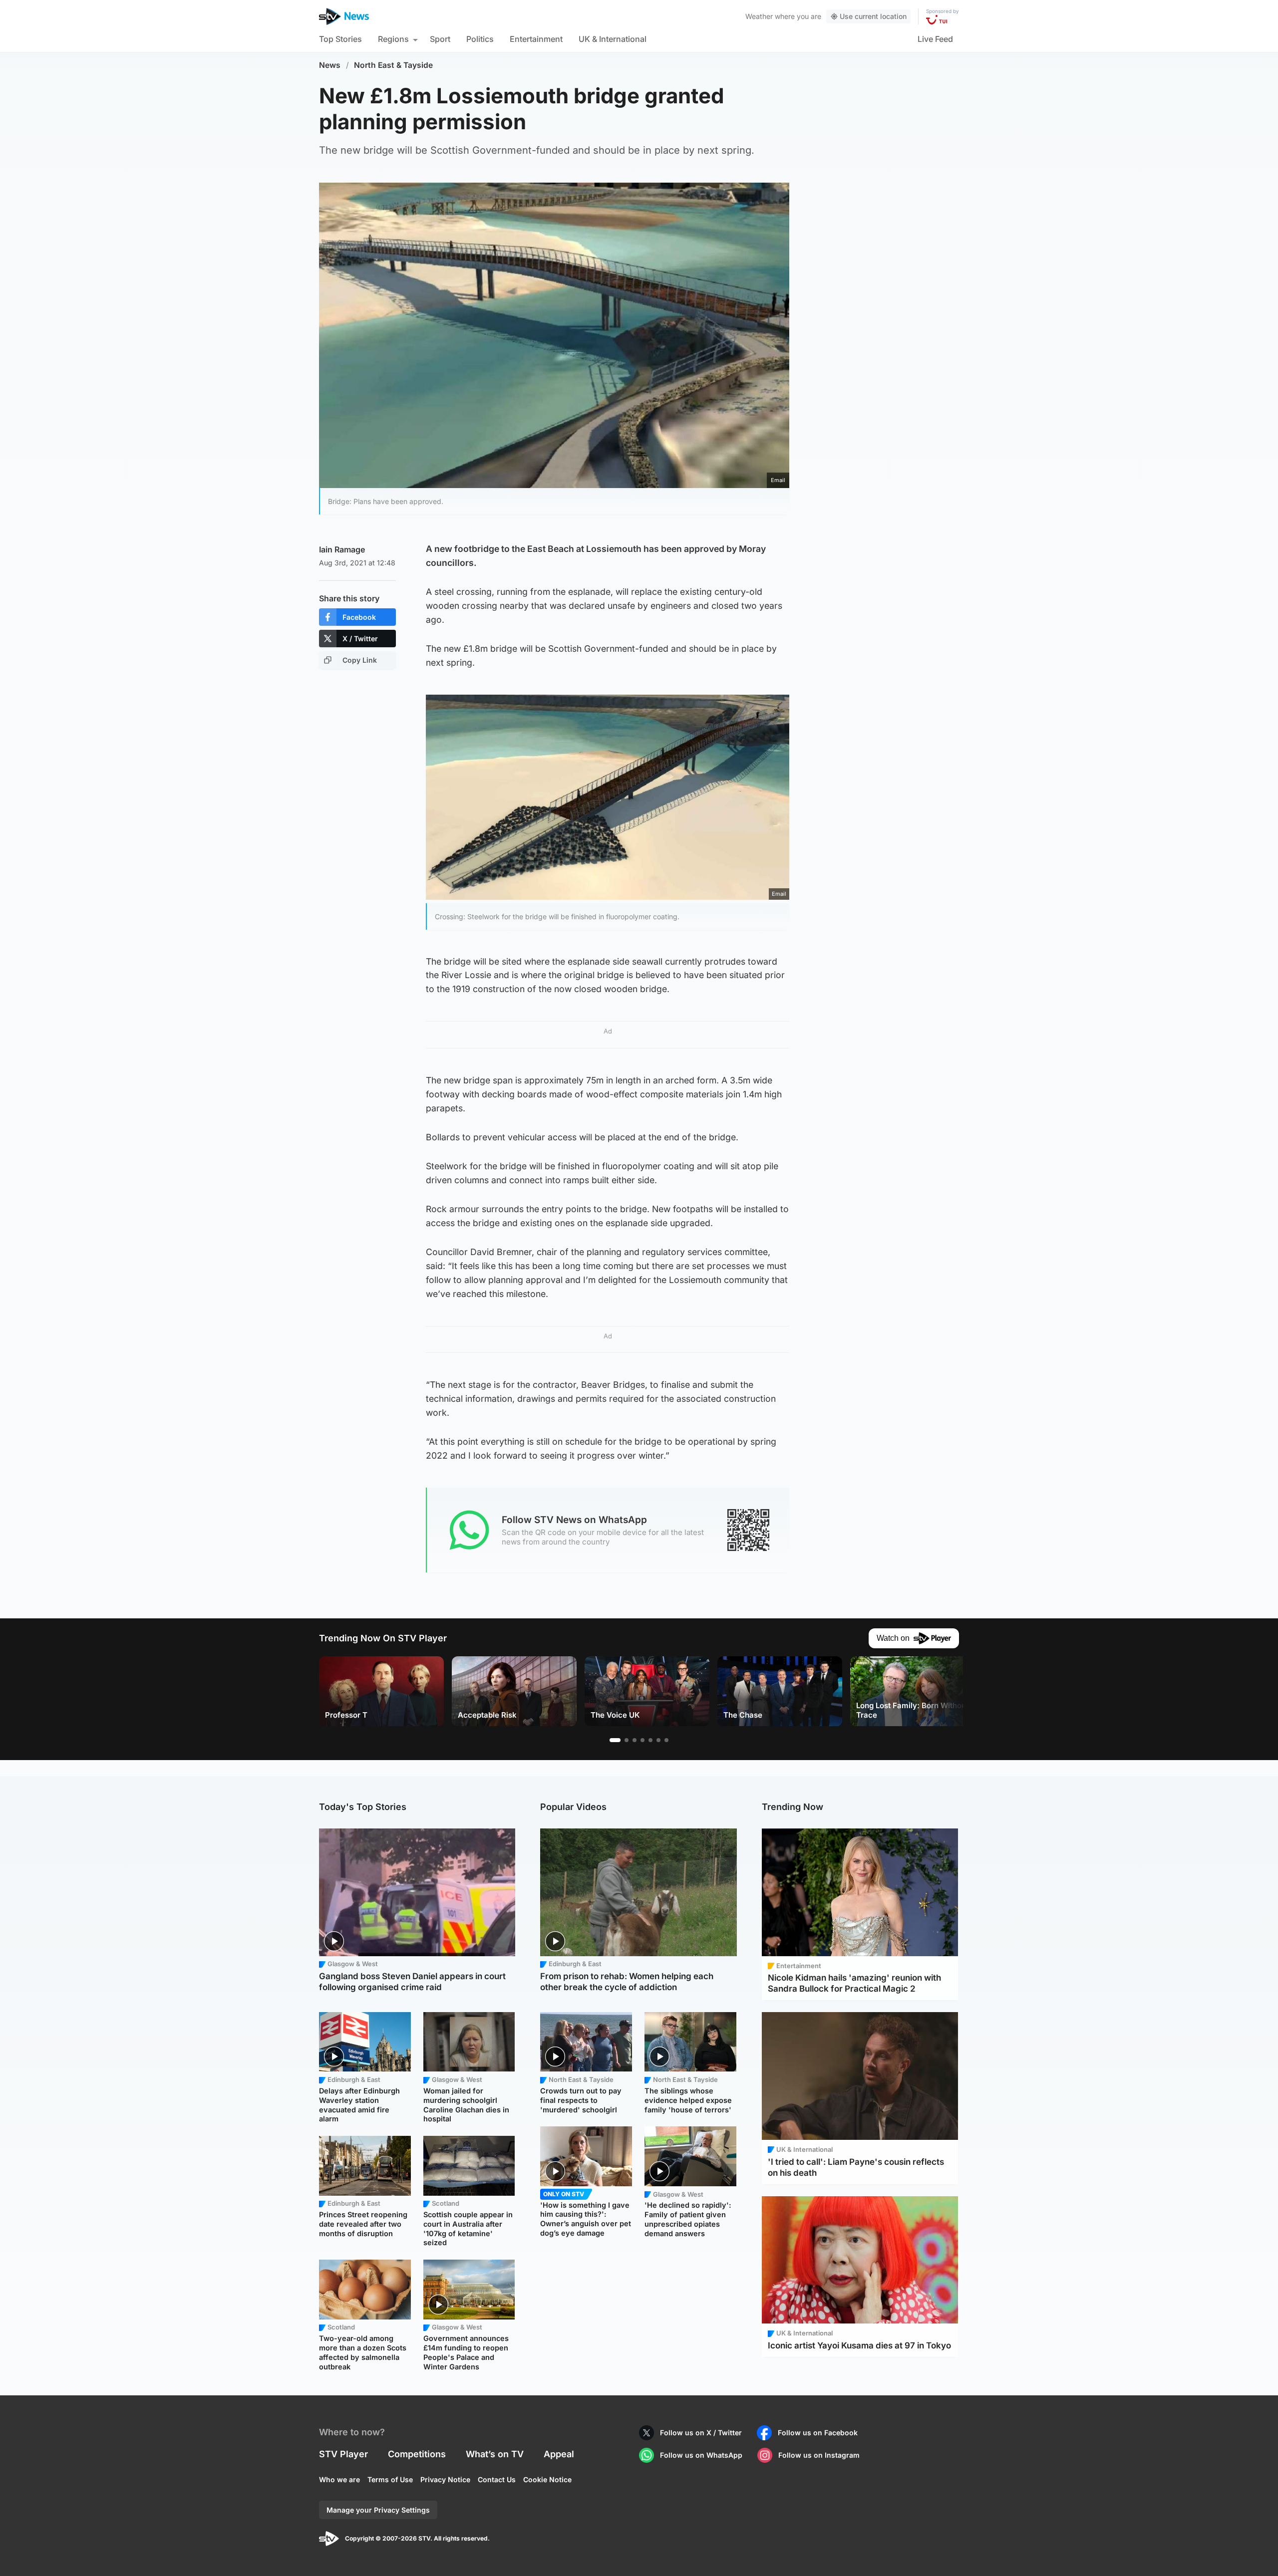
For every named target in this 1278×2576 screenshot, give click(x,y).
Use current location (873, 16)
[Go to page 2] (627, 1740)
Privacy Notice (445, 2479)
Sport (440, 39)
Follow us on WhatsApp (701, 2455)
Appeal (559, 2454)
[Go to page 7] (666, 1740)
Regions (393, 39)
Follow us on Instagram (819, 2455)
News (330, 65)
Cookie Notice (547, 2479)
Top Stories (340, 39)
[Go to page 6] (658, 1740)
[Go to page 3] (635, 1740)
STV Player (343, 2454)
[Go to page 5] (650, 1740)
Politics (480, 39)
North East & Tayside (393, 65)
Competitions (417, 2454)
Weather (759, 16)
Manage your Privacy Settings (378, 2510)
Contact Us (497, 2479)
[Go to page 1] (615, 1740)
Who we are (339, 2479)
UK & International (613, 39)
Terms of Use (390, 2479)
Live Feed (935, 39)
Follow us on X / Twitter (701, 2433)
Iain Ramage (342, 549)
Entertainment (536, 39)
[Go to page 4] (642, 1740)
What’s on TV (495, 2454)
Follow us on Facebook (818, 2433)
